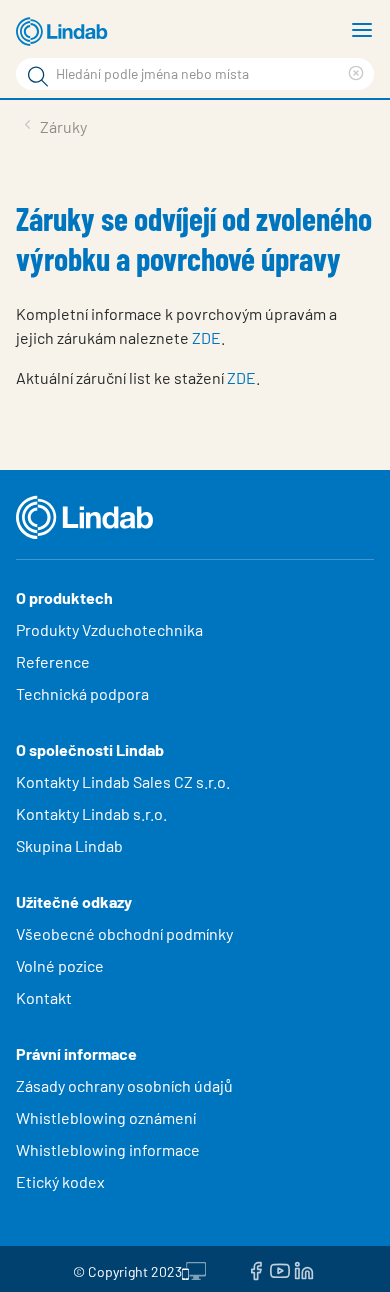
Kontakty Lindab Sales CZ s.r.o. (123, 781)
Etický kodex (60, 1181)
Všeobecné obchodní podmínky (124, 933)
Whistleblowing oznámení (106, 1117)
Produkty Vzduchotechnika (109, 629)
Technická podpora (82, 693)
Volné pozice (61, 965)
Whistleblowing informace (108, 1149)
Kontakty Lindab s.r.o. (91, 813)
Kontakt (44, 997)
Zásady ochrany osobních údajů (124, 1085)
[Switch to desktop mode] (194, 1269)
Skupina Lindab (69, 845)
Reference (53, 661)
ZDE (206, 337)
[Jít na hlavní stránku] (65, 32)
